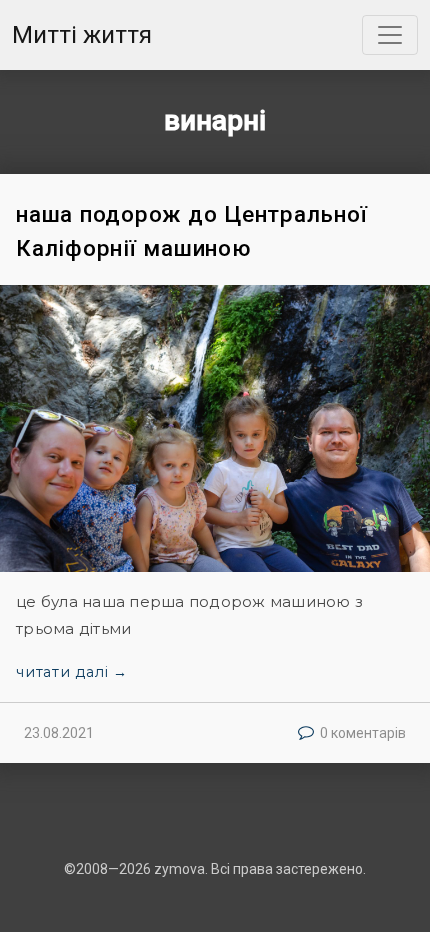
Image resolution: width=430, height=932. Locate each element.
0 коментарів (363, 733)
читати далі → (72, 672)
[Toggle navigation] (390, 35)
